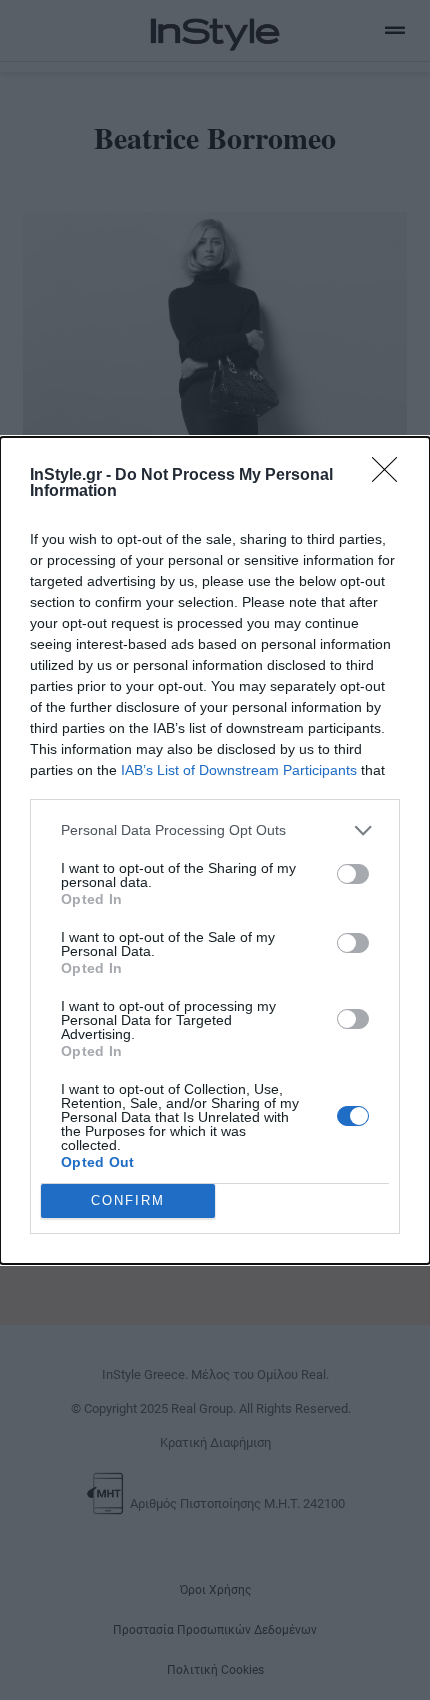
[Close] (391, 476)
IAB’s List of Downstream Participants (239, 770)
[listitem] (215, 830)
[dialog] (215, 850)
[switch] (353, 874)
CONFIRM (128, 1200)
